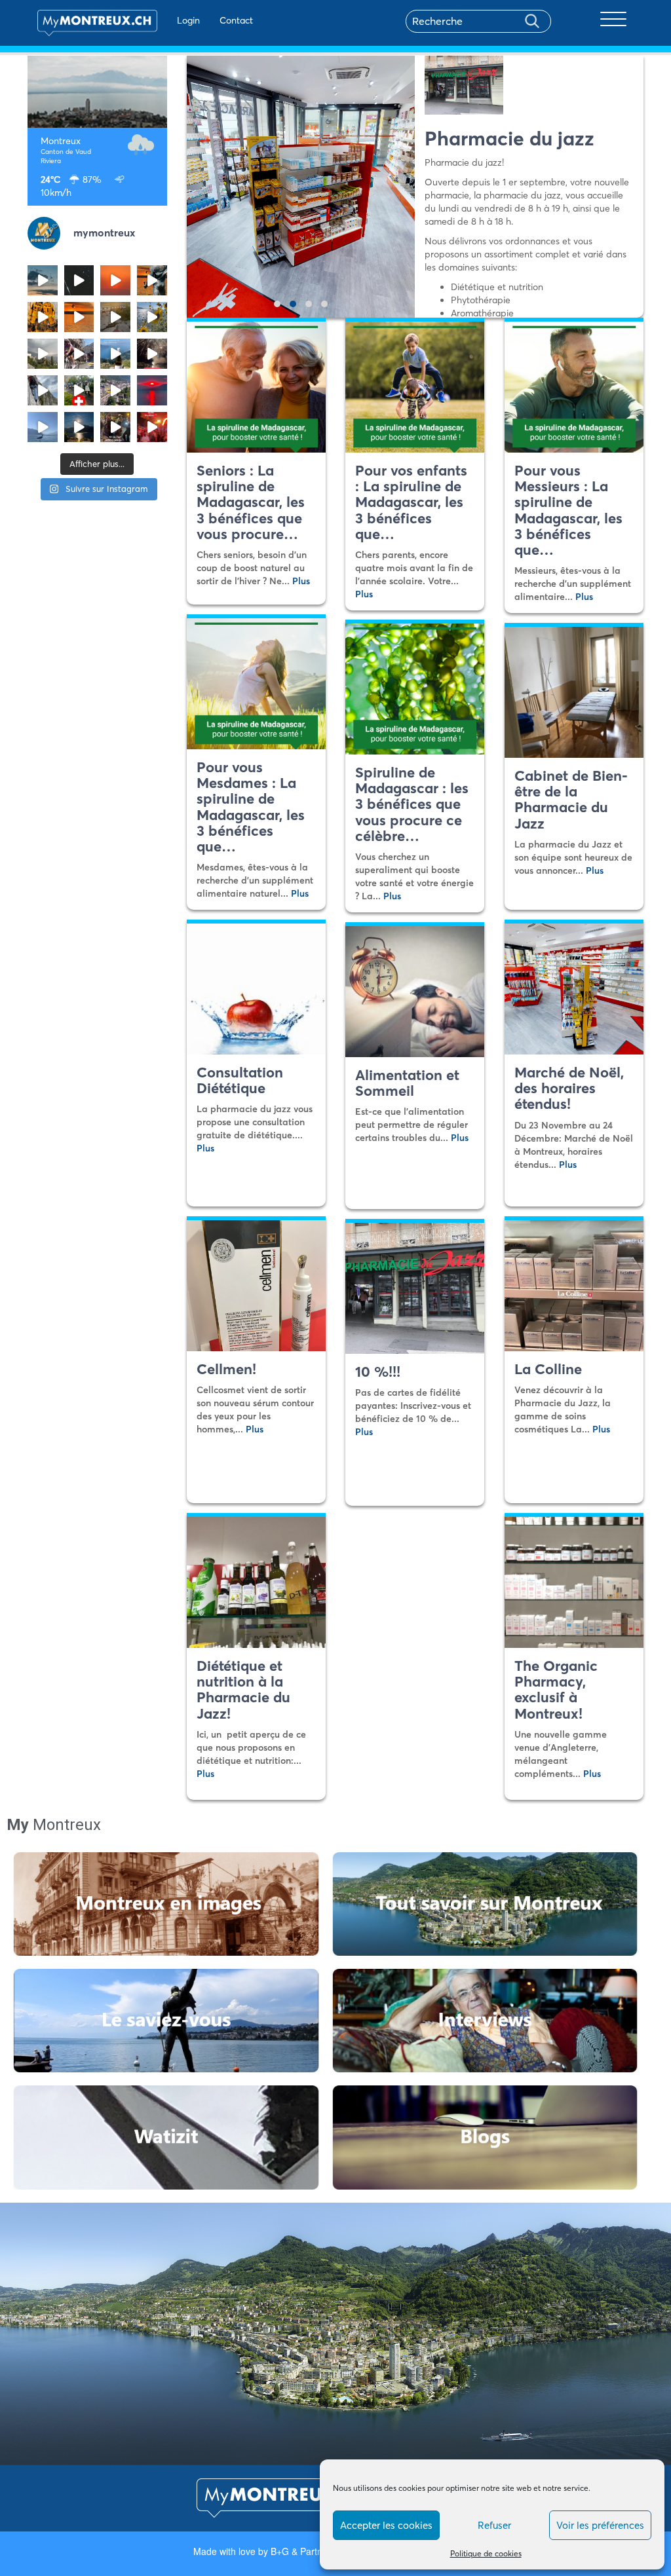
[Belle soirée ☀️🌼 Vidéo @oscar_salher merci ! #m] (152, 317)
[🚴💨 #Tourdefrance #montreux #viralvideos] (79, 354)
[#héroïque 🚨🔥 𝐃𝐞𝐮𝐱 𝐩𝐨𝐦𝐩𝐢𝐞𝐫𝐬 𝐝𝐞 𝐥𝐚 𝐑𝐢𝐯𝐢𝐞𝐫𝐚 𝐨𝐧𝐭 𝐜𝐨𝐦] (43, 317)
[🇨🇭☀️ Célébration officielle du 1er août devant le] (79, 390)
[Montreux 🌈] (152, 427)
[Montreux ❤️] (115, 427)
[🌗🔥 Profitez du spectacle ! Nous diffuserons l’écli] (152, 280)
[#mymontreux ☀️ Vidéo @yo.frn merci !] (115, 390)
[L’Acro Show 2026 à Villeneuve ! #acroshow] (43, 280)
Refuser (494, 2525)
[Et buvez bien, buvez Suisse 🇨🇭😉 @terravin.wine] (115, 354)
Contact (236, 20)
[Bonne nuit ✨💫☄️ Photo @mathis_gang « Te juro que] (79, 427)
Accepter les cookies (386, 2525)
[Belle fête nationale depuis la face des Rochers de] (43, 390)
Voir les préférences (600, 2525)
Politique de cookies (486, 2553)
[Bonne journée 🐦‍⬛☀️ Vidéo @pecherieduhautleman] (43, 427)
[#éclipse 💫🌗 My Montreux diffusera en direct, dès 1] (79, 317)
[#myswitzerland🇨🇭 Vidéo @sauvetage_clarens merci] (152, 354)
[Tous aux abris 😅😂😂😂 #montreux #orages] (43, 354)
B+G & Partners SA (310, 2551)
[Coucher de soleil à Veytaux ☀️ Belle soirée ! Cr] (152, 390)
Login (188, 20)
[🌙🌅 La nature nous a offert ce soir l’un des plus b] (115, 280)
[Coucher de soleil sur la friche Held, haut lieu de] (115, 317)
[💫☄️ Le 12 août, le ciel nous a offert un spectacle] (79, 280)
